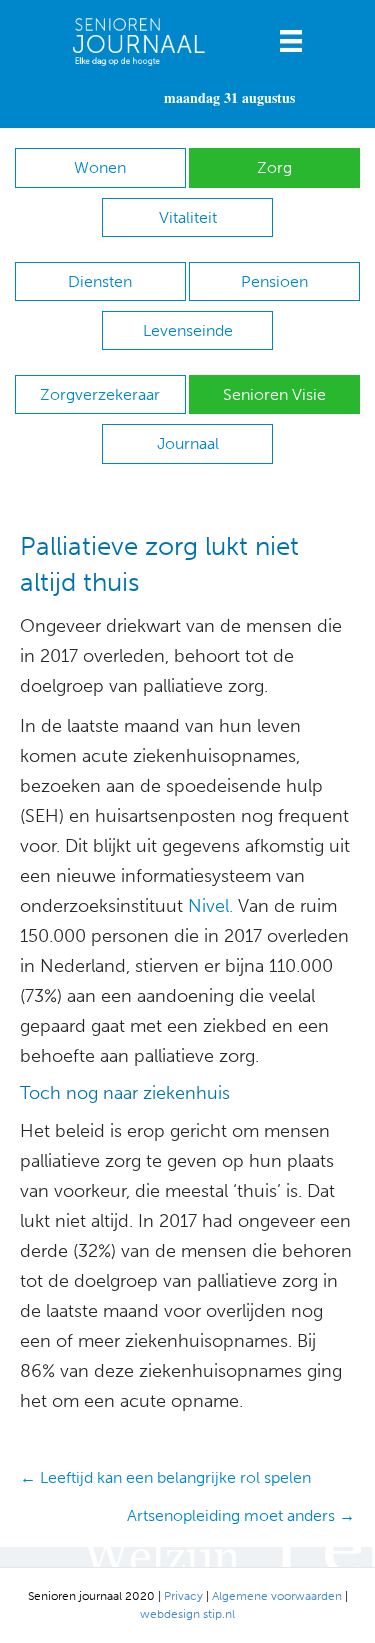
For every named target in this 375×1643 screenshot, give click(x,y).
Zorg (274, 167)
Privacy (183, 1596)
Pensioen (274, 281)
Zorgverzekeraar (100, 394)
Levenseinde (188, 330)
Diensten (100, 281)
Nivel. (210, 906)
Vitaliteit (188, 217)
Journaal (188, 443)
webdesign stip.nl (187, 1614)
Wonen (100, 167)
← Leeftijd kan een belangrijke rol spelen (165, 1477)
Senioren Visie (274, 394)
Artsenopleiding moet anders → (241, 1515)
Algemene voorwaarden (277, 1596)
